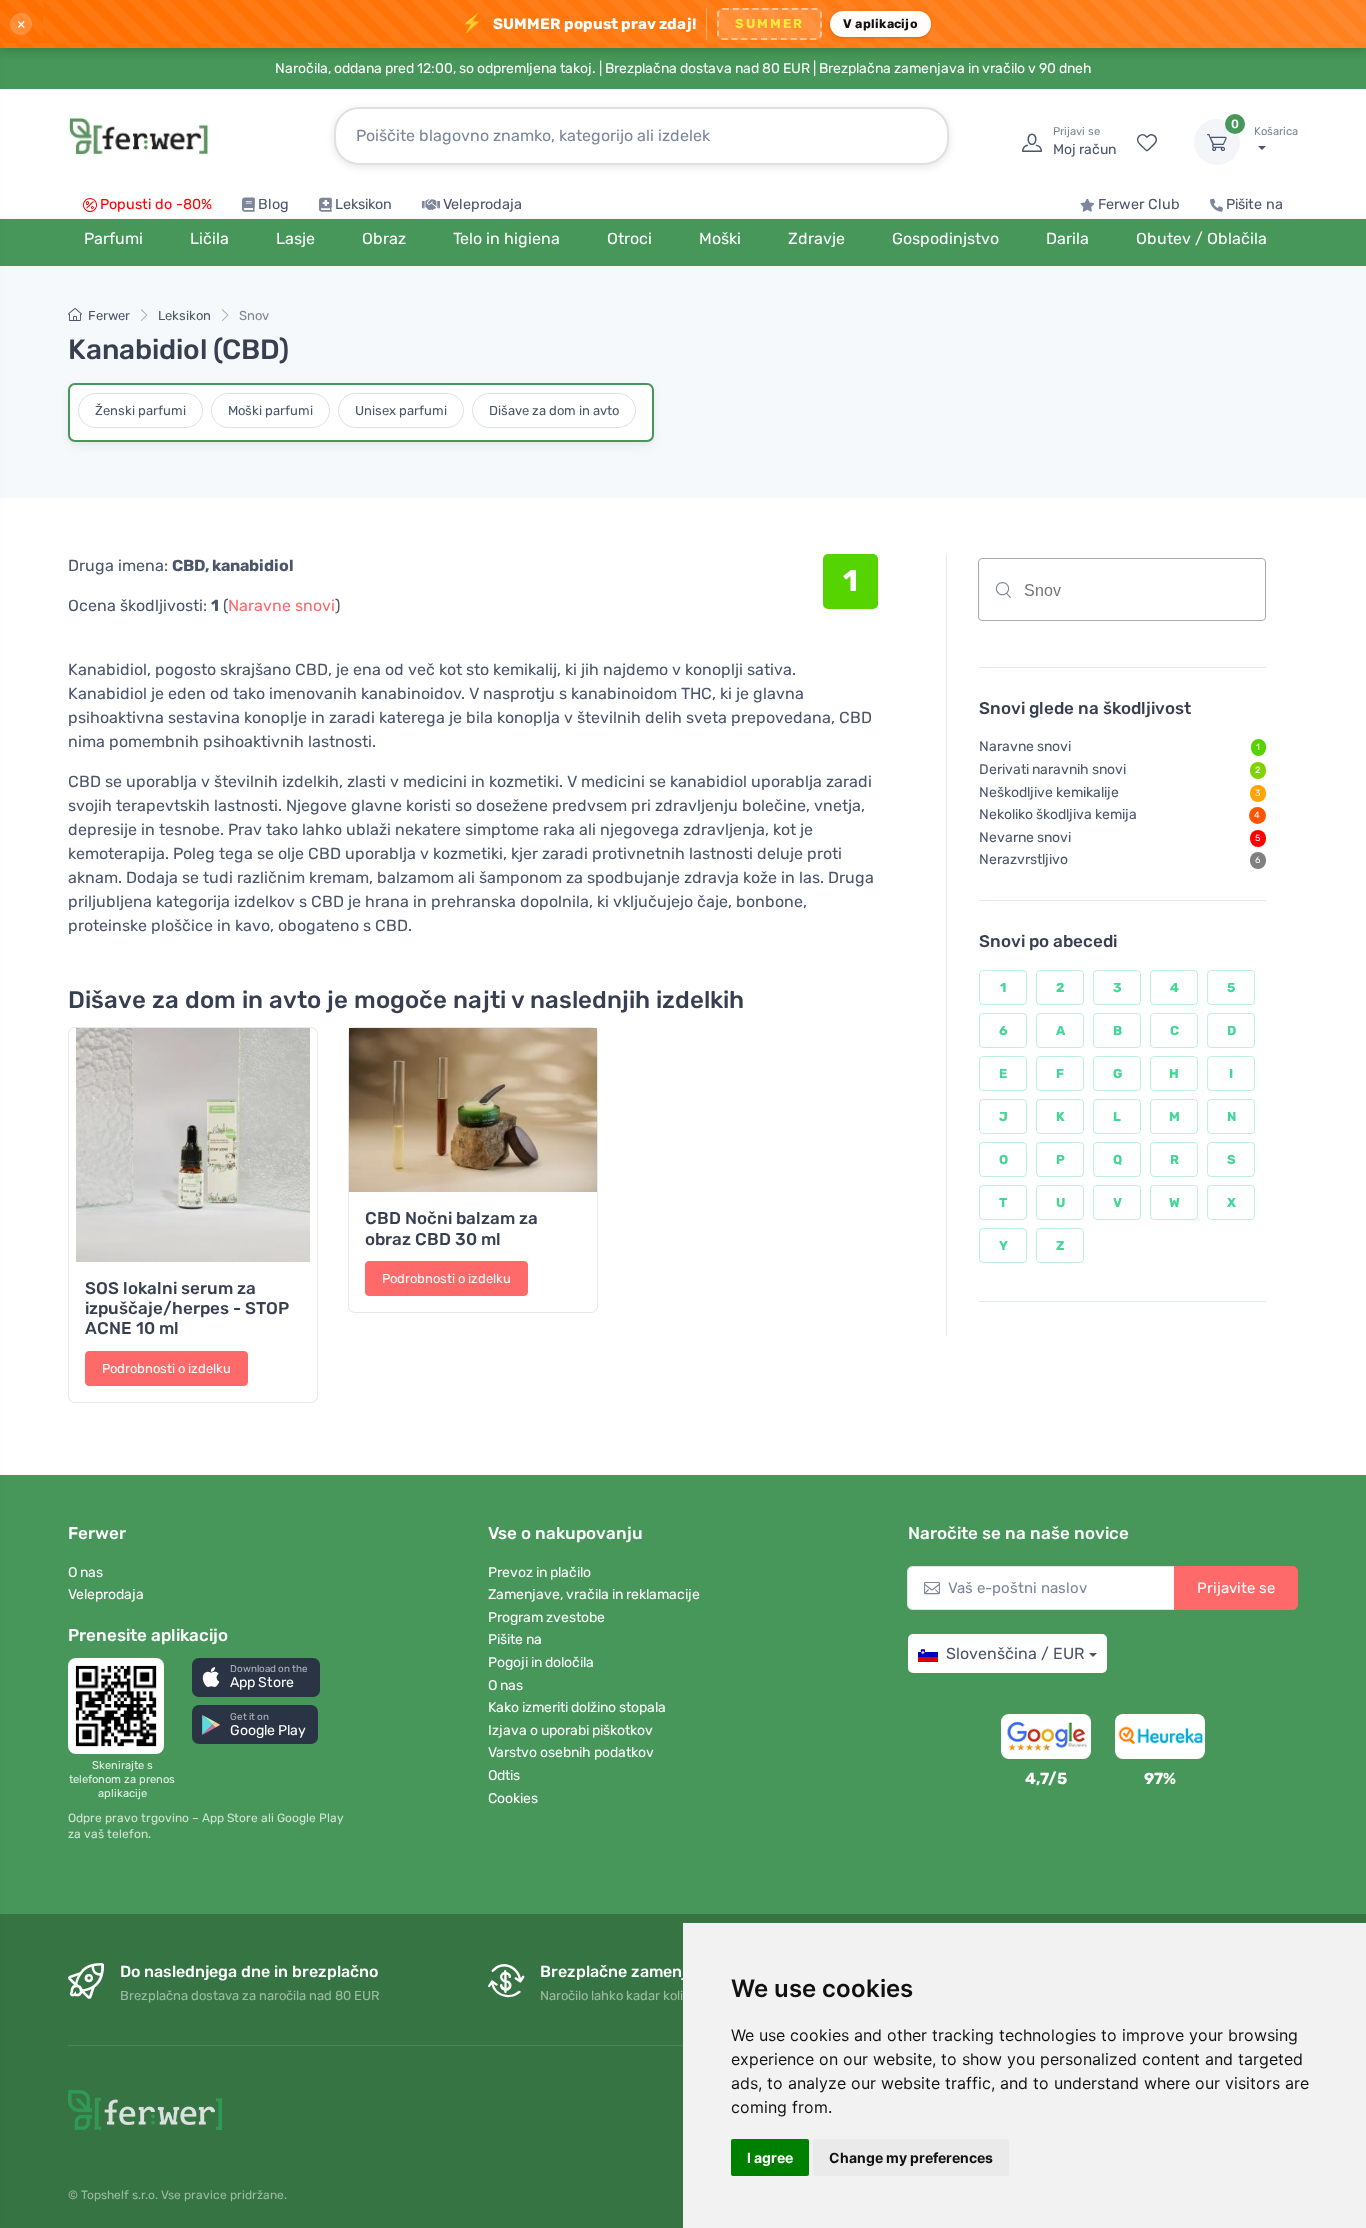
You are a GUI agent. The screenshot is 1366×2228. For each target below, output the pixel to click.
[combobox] (1122, 589)
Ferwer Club (1139, 204)
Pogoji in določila (541, 1662)
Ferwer (109, 315)
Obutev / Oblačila (1201, 238)
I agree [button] (770, 2157)
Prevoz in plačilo (539, 1572)
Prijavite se (1236, 1588)
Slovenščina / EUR (1015, 1653)
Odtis (504, 1775)
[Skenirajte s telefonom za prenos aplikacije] (122, 1706)
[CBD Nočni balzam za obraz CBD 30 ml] (473, 1110)
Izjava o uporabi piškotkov (570, 1730)
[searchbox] (1164, 597)
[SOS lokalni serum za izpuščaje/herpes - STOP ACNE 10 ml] (193, 1145)
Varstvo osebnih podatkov (571, 1752)
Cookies (513, 1798)
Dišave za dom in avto (554, 410)
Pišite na (1254, 204)
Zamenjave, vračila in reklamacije (594, 1594)
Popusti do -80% (156, 204)
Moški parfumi (270, 410)
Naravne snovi (281, 605)
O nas (85, 1572)
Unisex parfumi (401, 410)
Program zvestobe (546, 1617)
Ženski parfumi (140, 410)
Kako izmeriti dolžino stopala (577, 1707)
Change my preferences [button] (911, 2157)
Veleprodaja (482, 204)
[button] (256, 1677)
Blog (273, 204)
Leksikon (363, 204)
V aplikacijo (880, 23)
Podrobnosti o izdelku (166, 1368)
